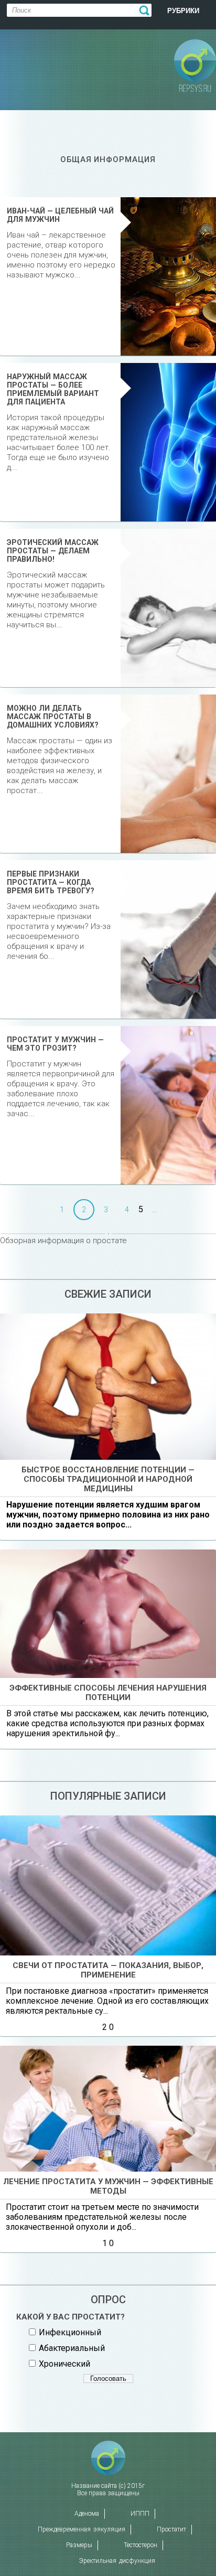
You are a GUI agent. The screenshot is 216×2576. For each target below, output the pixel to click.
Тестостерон (141, 2545)
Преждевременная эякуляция (82, 2529)
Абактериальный (72, 2348)
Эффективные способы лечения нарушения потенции (108, 1693)
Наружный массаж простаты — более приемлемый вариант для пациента (53, 389)
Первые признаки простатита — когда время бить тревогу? (51, 882)
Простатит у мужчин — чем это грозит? (55, 1044)
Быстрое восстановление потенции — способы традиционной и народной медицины (108, 1479)
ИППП (140, 2514)
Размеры (79, 2545)
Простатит (171, 2529)
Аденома (87, 2514)
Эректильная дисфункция (117, 2561)
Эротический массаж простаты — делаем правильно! (53, 551)
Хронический (64, 2364)
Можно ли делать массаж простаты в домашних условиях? (53, 717)
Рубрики (183, 11)
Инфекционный (70, 2332)
